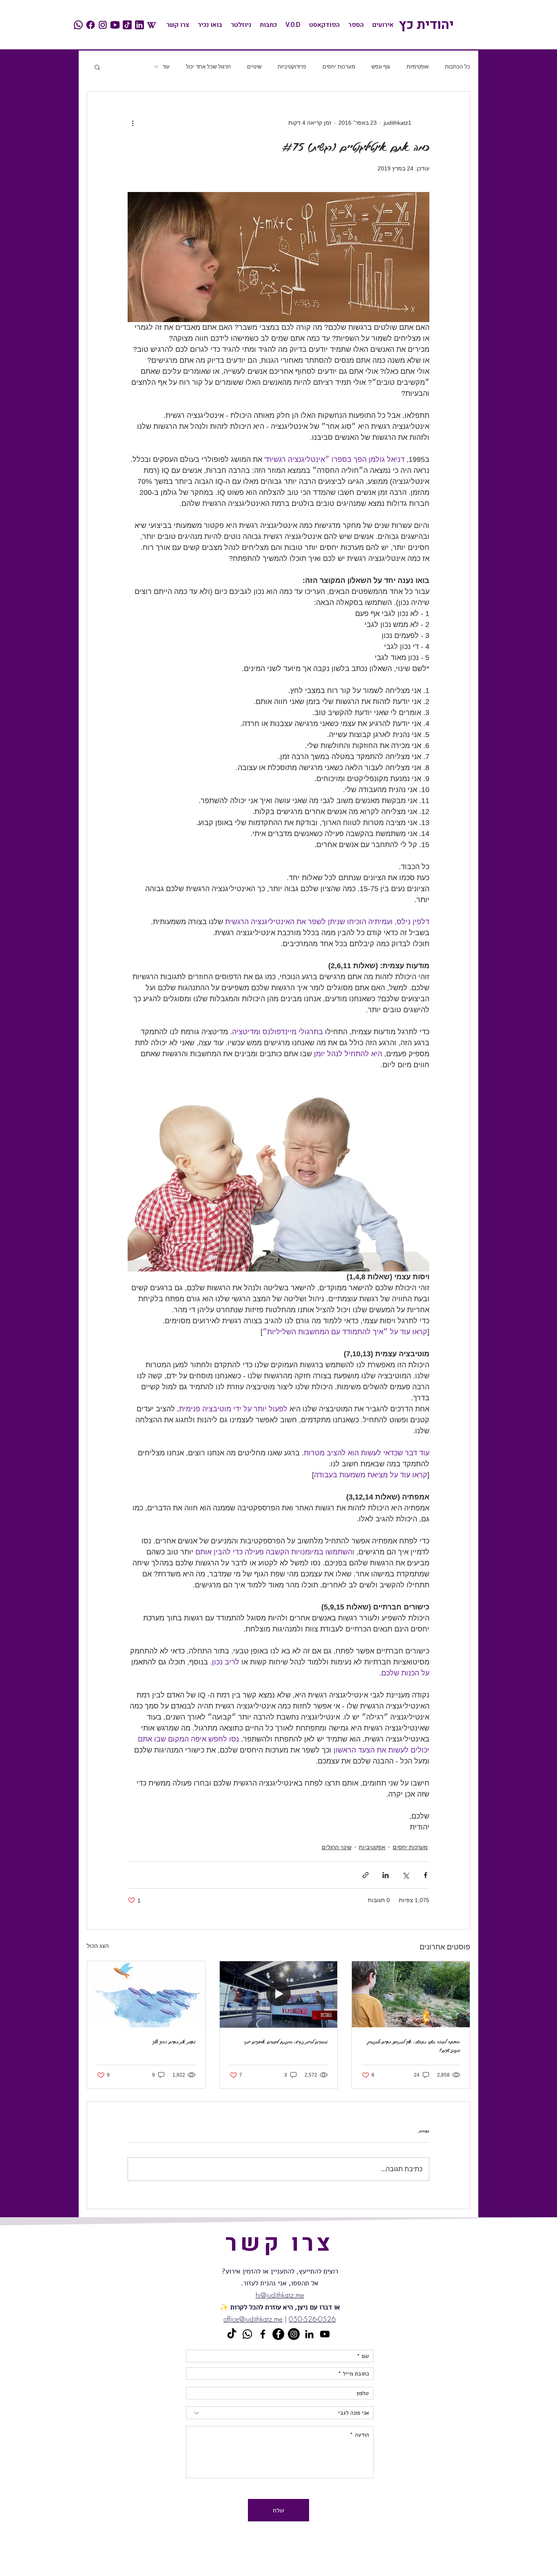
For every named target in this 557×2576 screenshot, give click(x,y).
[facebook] (91, 25)
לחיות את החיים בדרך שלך (174, 2042)
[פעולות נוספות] (133, 123)
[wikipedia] (152, 25)
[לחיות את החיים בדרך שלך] (146, 1994)
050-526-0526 (312, 2319)
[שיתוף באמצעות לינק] (366, 1875)
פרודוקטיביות (292, 67)
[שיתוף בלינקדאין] (386, 1875)
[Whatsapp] (247, 2334)
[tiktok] (127, 25)
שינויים (254, 67)
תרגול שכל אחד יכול (208, 67)
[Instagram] (294, 2334)
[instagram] (103, 25)
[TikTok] (232, 2334)
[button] (97, 67)
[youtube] (115, 25)
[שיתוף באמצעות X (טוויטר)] (406, 1875)
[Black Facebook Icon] (263, 2334)
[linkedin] (139, 25)
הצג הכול (98, 1946)
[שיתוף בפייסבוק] (425, 1875)
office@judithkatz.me (253, 2319)
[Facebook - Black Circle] (278, 2334)
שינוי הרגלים (337, 1847)
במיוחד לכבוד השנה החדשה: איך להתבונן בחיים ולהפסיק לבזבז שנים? (414, 2046)
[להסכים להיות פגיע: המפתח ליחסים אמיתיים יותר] (279, 1994)
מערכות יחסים (339, 67)
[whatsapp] (78, 25)
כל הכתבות (458, 67)
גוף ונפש (381, 67)
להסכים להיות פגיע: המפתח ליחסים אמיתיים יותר (286, 2042)
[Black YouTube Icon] (325, 2334)
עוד (166, 67)
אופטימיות (418, 67)
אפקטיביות (372, 1847)
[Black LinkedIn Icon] (309, 2334)
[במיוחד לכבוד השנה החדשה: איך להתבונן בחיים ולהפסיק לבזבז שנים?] (411, 1994)
